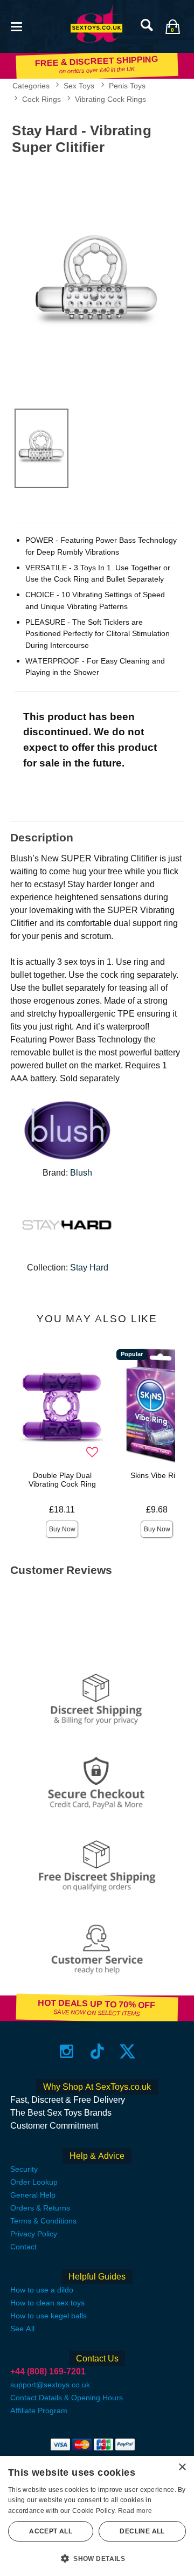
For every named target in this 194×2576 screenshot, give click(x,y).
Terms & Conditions (43, 2221)
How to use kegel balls (48, 2316)
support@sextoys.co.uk (50, 2385)
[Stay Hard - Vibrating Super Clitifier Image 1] (97, 280)
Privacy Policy (34, 2234)
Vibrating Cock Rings (110, 99)
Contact (23, 2247)
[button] (16, 26)
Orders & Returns (40, 2208)
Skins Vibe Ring (157, 1475)
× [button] (182, 2467)
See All (22, 2329)
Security (24, 2169)
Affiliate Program (39, 2411)
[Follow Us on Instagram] (67, 2051)
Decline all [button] (142, 2531)
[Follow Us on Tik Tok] (97, 2051)
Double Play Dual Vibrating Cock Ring (62, 1480)
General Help (33, 2195)
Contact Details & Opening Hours (67, 2398)
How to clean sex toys (47, 2303)
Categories (31, 86)
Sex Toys (79, 86)
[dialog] (97, 2516)
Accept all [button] (51, 2531)
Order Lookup (34, 2182)
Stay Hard (89, 1268)
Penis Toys (127, 86)
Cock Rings (41, 99)
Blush (81, 1173)
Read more (135, 2511)
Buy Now (62, 1529)
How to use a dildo (42, 2290)
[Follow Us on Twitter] (127, 2051)
